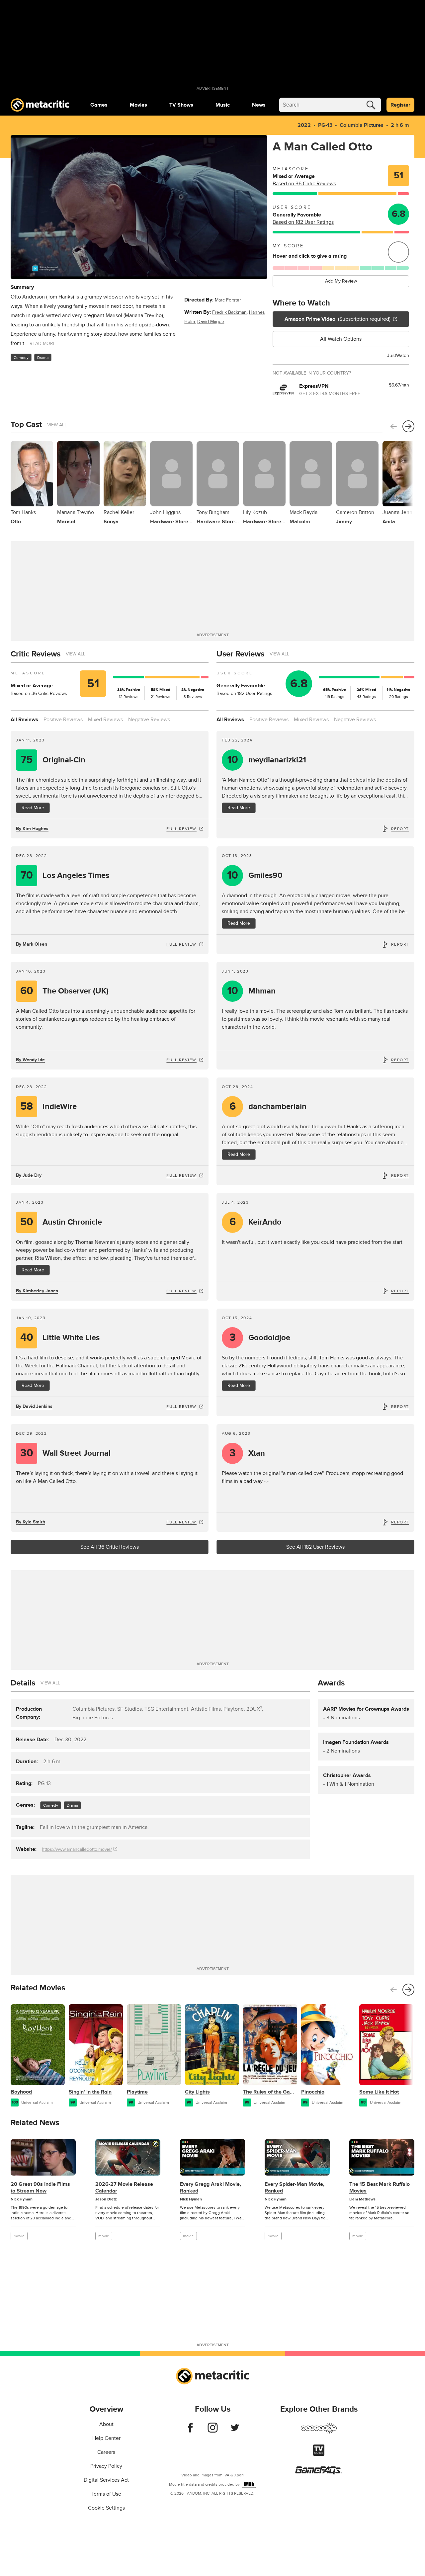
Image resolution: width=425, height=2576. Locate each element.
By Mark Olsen (32, 944)
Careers (106, 2452)
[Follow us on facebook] (190, 2431)
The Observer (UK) (65, 991)
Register (400, 105)
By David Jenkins (34, 1406)
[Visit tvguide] (319, 2454)
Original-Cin (53, 760)
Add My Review (341, 281)
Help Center (106, 2438)
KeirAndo (256, 1222)
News (259, 105)
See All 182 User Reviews (315, 1547)
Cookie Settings (106, 2508)
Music (223, 105)
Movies (138, 105)
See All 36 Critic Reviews (110, 1547)
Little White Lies (60, 1338)
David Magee (211, 322)
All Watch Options (341, 339)
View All (57, 425)
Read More (33, 808)
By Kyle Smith (31, 1522)
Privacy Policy (106, 2466)
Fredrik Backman (229, 312)
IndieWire (48, 1107)
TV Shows (181, 105)
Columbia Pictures (362, 125)
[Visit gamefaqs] (319, 2473)
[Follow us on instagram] (213, 2431)
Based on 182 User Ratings (303, 222)
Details (23, 1683)
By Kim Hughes (32, 829)
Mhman (252, 991)
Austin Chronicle (61, 1222)
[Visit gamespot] (319, 2432)
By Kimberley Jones (37, 1291)
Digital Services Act (106, 2480)
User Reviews (240, 654)
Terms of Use (106, 2494)
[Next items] (408, 426)
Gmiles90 (255, 875)
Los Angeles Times (65, 875)
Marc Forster (228, 300)
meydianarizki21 (267, 760)
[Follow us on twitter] (235, 2431)
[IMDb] (249, 2484)
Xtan (247, 1453)
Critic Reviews (36, 654)
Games (99, 105)
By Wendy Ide (30, 1060)
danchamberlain (268, 1107)
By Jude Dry (29, 1175)
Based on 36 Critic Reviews (304, 184)
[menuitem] (99, 105)
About (106, 2424)
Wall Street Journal (66, 1453)
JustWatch (398, 355)
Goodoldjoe (260, 1338)
